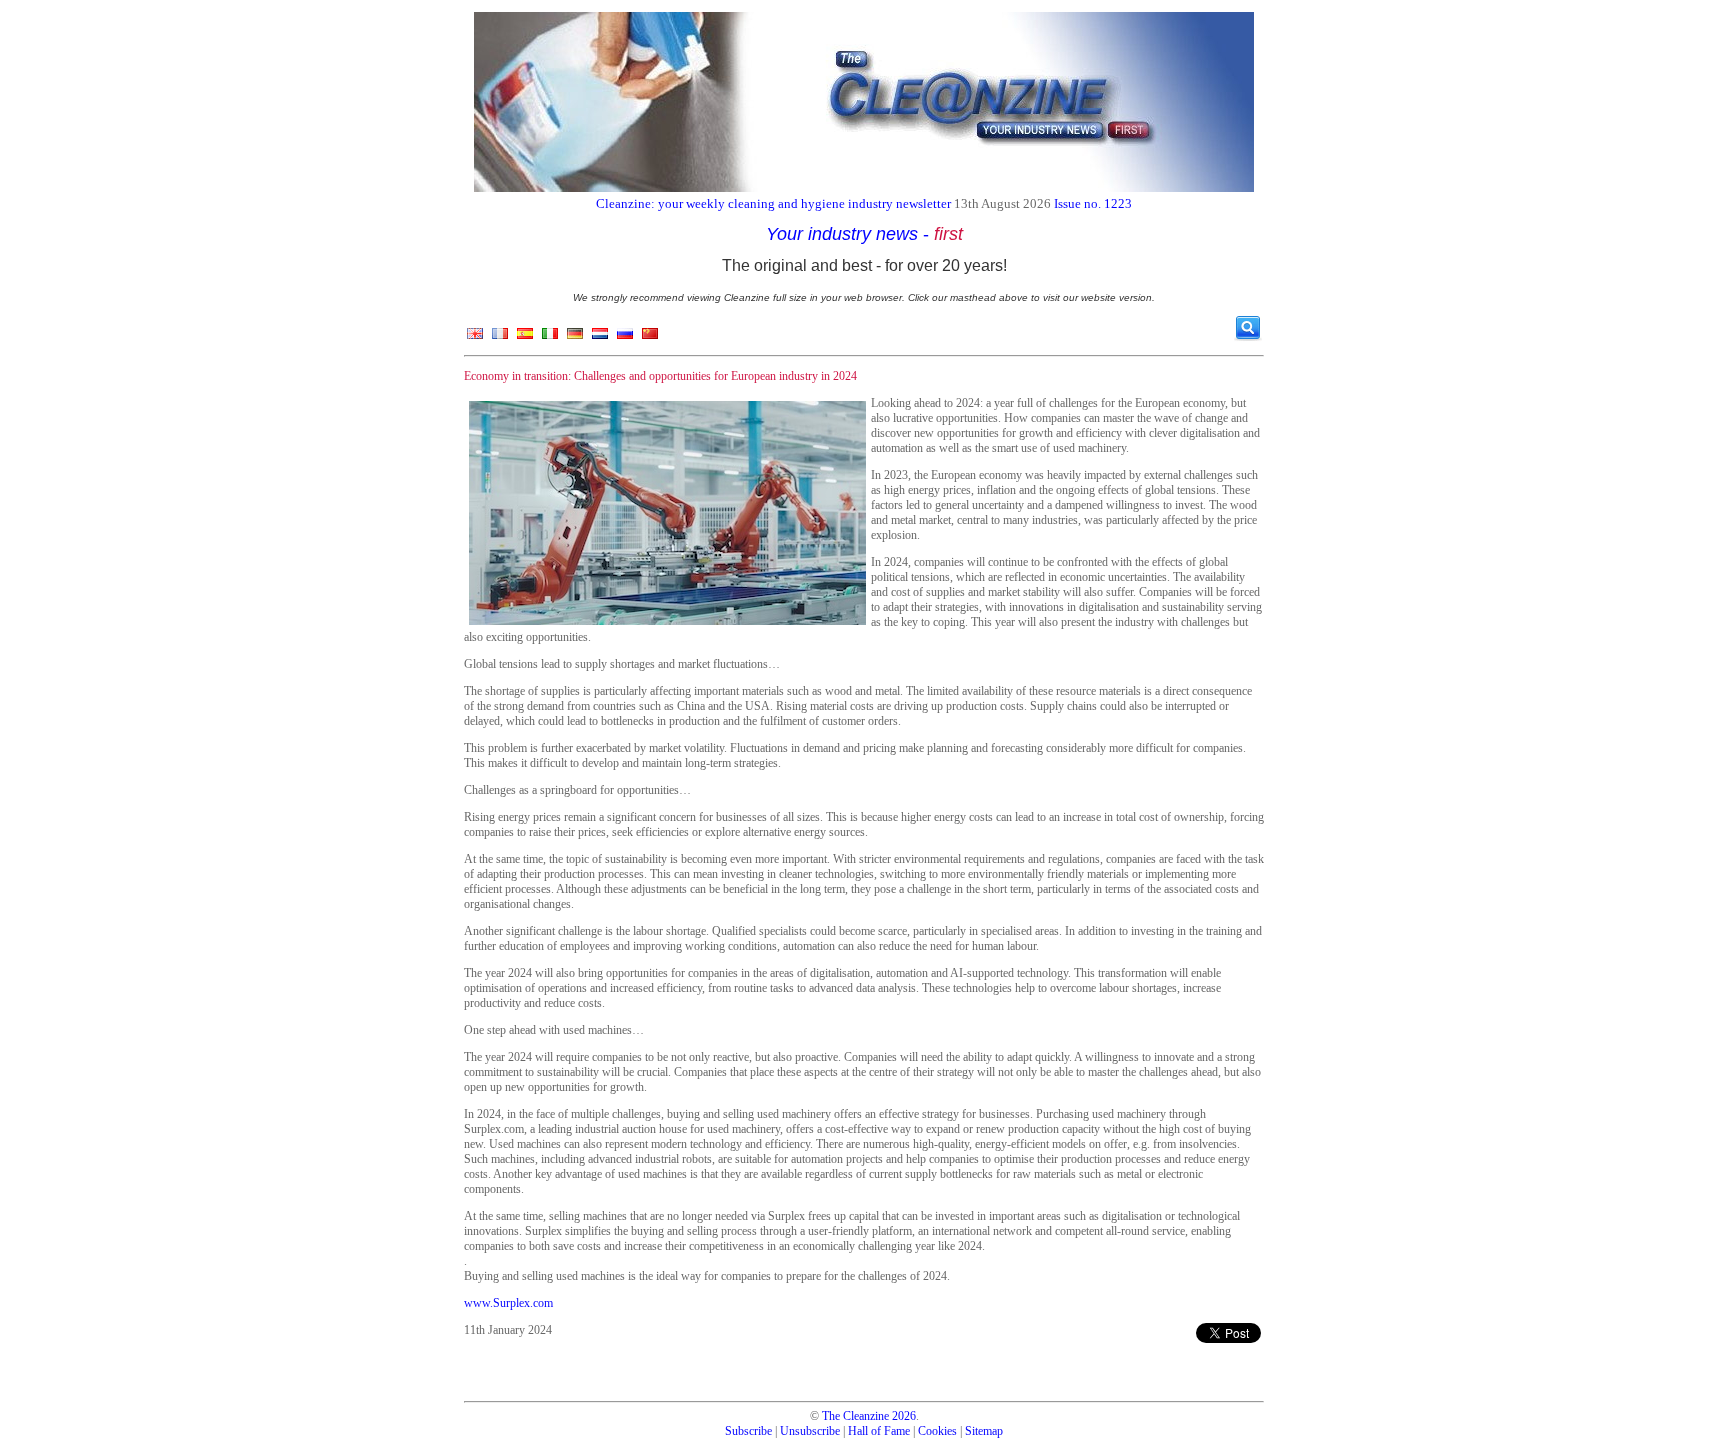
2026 (904, 1416)
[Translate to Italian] (550, 338)
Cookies (937, 1431)
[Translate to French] (500, 338)
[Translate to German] (575, 338)
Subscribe (748, 1431)
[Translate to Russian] (625, 338)
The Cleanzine (855, 1416)
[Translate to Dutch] (600, 338)
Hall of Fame (879, 1431)
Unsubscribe (810, 1431)
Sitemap (984, 1431)
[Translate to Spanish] (525, 338)
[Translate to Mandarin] (650, 338)
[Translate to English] (475, 338)
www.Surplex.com (508, 1303)
